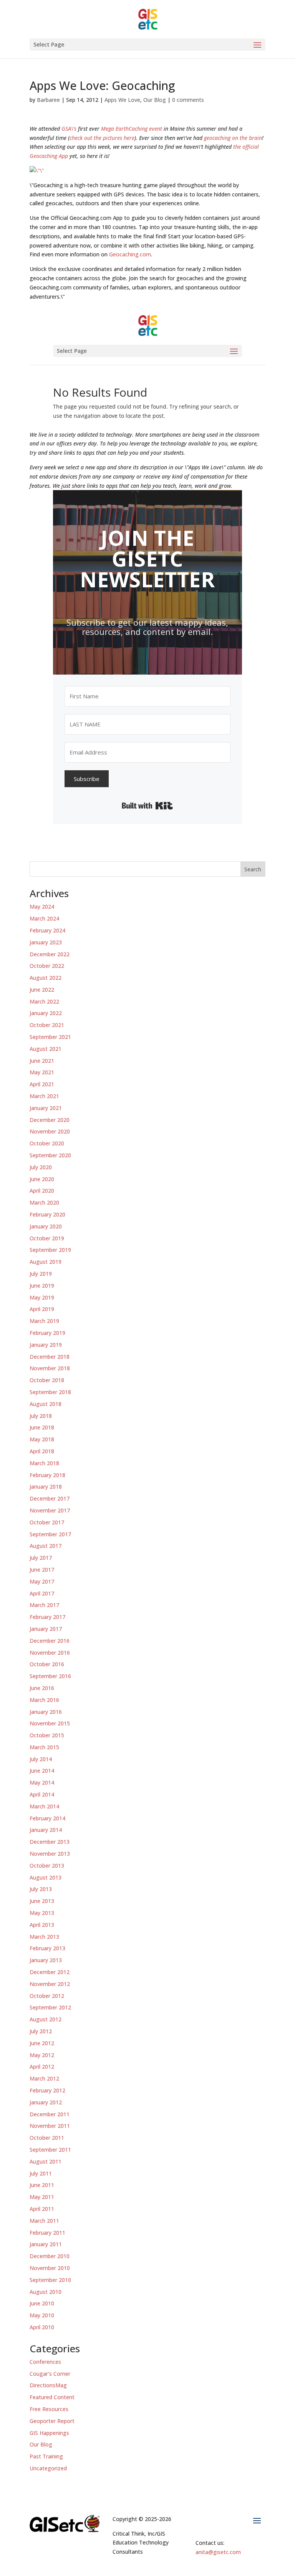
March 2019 (44, 1321)
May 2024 (42, 907)
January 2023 (46, 942)
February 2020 (47, 1214)
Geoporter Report (52, 2421)
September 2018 (50, 1392)
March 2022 (44, 1001)
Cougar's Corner (50, 2374)
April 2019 (42, 1309)
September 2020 (50, 1155)
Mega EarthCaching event (132, 129)
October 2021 (47, 1025)
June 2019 (42, 1286)
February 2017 (47, 1617)
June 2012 (42, 2043)
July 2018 (41, 1416)
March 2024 (44, 918)
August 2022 (46, 978)
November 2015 (50, 1723)
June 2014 (42, 1771)
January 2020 (46, 1226)
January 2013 (46, 1960)
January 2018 (46, 1487)
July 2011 (41, 2173)
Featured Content (52, 2397)
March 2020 (44, 1202)
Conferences (45, 2362)
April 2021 (42, 1084)
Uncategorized (48, 2468)
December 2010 (50, 2256)
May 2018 (42, 1439)
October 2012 (47, 1996)
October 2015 (47, 1735)
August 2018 (46, 1404)
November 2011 (50, 2126)
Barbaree (48, 100)
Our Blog (155, 100)
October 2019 (47, 1238)
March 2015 (44, 1747)
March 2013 (44, 1937)
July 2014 (41, 1759)
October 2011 (47, 2138)
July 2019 (41, 1274)
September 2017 (50, 1534)
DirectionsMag (48, 2385)
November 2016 (50, 1653)
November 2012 (50, 1984)
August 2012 (46, 2019)
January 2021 (46, 1108)
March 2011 (44, 2221)
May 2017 (42, 1581)
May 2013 (42, 1913)
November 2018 (50, 1368)
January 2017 (46, 1629)
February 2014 (47, 1818)
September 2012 (50, 2007)
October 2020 (47, 1143)
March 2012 (44, 2078)
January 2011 (46, 2244)
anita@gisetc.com (218, 2552)
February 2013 (47, 1948)
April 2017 (42, 1593)
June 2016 (42, 1688)
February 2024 (47, 930)
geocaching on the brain (233, 138)
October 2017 (47, 1522)
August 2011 (46, 2161)
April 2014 (42, 1794)
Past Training (46, 2456)
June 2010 (42, 2303)
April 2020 (42, 1191)
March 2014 (44, 1806)
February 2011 (47, 2233)
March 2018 (44, 1463)
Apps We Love (122, 100)
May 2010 (42, 2315)
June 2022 (42, 990)
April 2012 (42, 2067)
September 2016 (50, 1676)
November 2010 (50, 2268)
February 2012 (47, 2090)
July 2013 (41, 1889)
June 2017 (42, 1570)
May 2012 (42, 2055)
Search (253, 869)
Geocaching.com (130, 254)
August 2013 (46, 1877)
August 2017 (46, 1546)
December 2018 (50, 1357)
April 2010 (42, 2327)
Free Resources (49, 2409)
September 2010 (50, 2280)
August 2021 (46, 1049)
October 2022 (47, 966)
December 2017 (50, 1498)
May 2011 (42, 2197)
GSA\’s (69, 129)
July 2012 (41, 2031)
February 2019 (47, 1333)
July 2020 (41, 1167)
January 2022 (46, 1013)
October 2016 (47, 1664)
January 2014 (46, 1830)
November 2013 (50, 1854)
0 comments (188, 100)
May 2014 (42, 1782)
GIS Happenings (49, 2433)
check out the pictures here (102, 138)
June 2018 (42, 1427)
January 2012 (46, 2102)
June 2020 (42, 1179)
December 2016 (50, 1641)
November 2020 (50, 1131)
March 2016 (44, 1700)
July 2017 (41, 1558)
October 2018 (47, 1380)
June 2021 (42, 1061)
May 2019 (42, 1297)
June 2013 (42, 1901)
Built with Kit (147, 806)
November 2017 (50, 1510)
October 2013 (47, 1866)
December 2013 (50, 1842)
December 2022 (50, 954)
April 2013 (42, 1925)
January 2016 (46, 1712)
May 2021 (42, 1072)
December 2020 (50, 1120)
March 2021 (44, 1096)
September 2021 (50, 1037)
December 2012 (50, 1972)
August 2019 (46, 1262)
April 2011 (42, 2209)
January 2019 (46, 1345)
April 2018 (42, 1451)
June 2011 (42, 2185)
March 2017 (44, 1605)
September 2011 (50, 2150)
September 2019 (50, 1250)
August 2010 (46, 2292)
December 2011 (50, 2114)
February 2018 (47, 1475)
